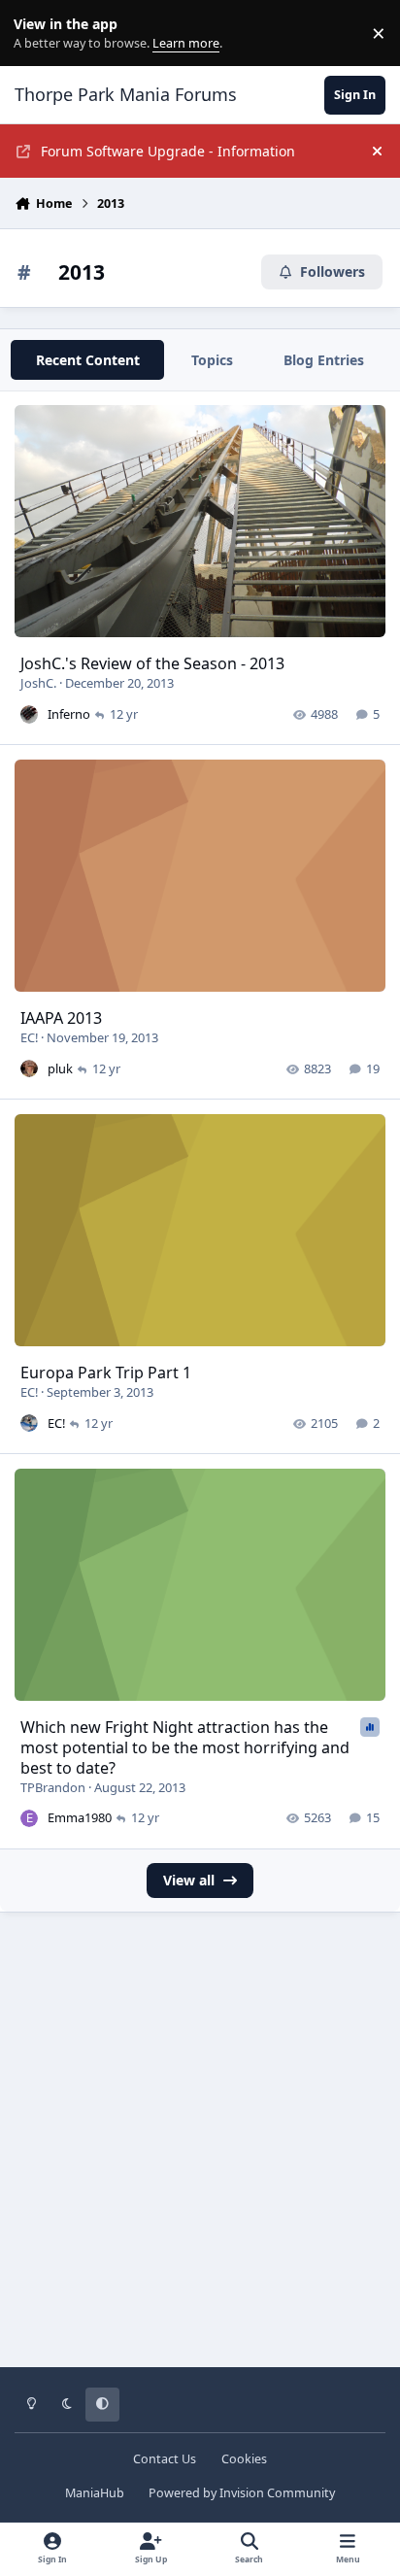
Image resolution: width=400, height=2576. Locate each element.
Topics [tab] (212, 360)
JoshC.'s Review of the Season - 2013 (152, 663)
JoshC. (38, 683)
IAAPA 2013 (61, 1018)
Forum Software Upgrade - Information (168, 151)
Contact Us (165, 2459)
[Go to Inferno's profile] (29, 714)
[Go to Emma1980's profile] (29, 1818)
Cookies (244, 2459)
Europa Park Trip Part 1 (106, 1373)
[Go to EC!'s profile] (29, 1423)
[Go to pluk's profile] (29, 1068)
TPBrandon (53, 1787)
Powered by (242, 2493)
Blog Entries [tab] (324, 360)
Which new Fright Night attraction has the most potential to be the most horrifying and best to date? (185, 1747)
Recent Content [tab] (88, 360)
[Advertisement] (200, 2153)
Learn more (37, 34)
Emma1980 (80, 1817)
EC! (29, 1037)
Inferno (69, 714)
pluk (60, 1068)
